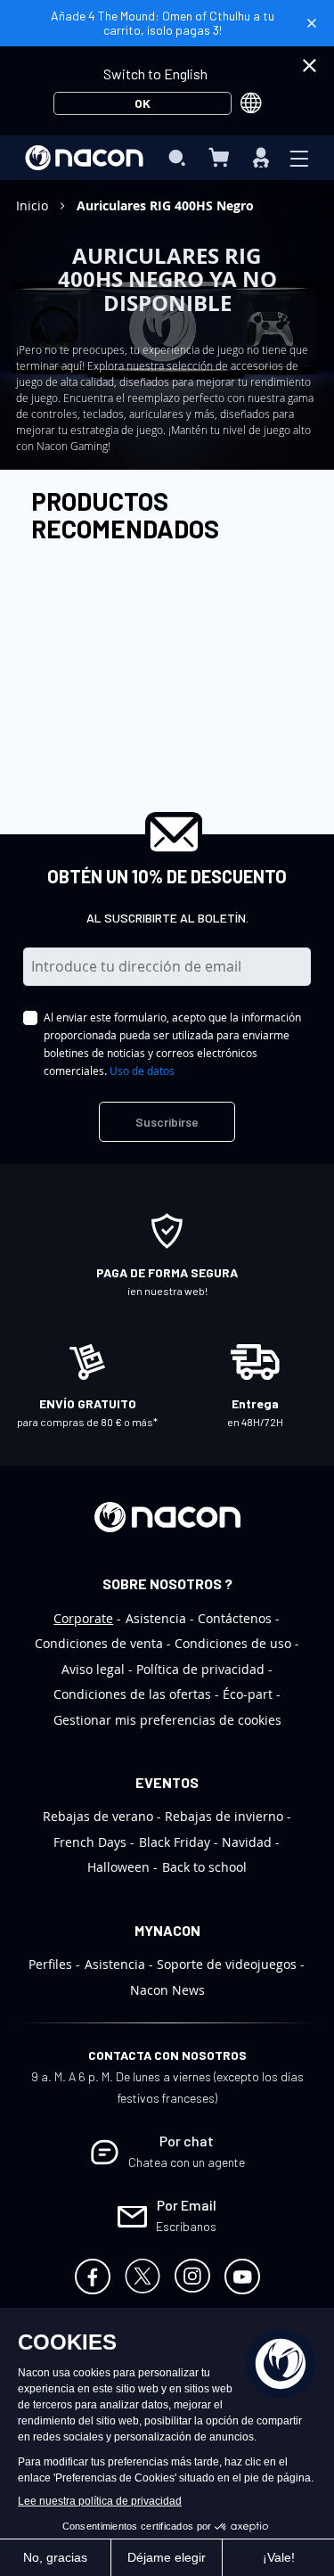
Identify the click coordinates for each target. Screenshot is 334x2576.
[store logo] (84, 158)
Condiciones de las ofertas (132, 1694)
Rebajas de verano (98, 1816)
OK (143, 103)
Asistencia (156, 1618)
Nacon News (167, 1990)
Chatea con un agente (187, 2162)
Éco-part (248, 1694)
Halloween (118, 1867)
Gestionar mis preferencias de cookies (167, 1720)
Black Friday (175, 1842)
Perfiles (50, 1964)
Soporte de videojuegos (227, 1964)
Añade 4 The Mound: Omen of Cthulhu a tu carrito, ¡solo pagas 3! (163, 23)
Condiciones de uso (233, 1643)
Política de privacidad (200, 1669)
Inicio (34, 205)
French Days (90, 1842)
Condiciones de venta (99, 1643)
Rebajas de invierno (224, 1816)
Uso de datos (142, 1071)
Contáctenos (235, 1618)
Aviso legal (93, 1669)
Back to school (204, 1867)
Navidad (247, 1842)
